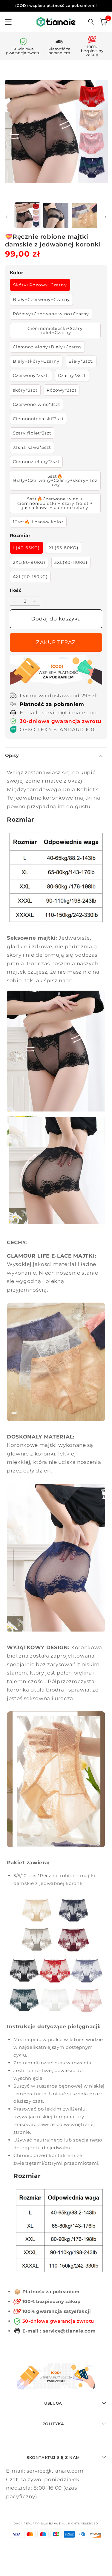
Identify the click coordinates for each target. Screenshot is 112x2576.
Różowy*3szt (62, 390)
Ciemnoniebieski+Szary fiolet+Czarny (55, 330)
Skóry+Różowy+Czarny (40, 285)
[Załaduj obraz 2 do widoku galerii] (56, 215)
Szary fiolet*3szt (32, 433)
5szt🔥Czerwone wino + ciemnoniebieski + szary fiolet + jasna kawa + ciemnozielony (55, 503)
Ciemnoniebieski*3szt (38, 419)
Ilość (16, 590)
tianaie (55, 2523)
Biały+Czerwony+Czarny (41, 300)
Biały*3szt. (81, 361)
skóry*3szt (25, 390)
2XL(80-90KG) (29, 562)
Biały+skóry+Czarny (36, 361)
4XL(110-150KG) (30, 577)
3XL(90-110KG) (71, 562)
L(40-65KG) (26, 548)
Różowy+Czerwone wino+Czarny (51, 314)
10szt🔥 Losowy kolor (38, 522)
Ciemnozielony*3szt (36, 462)
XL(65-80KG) (64, 548)
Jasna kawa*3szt (32, 447)
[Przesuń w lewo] (7, 217)
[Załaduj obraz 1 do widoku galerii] (27, 215)
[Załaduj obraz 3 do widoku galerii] (84, 215)
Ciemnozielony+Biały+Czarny (47, 347)
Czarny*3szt (72, 375)
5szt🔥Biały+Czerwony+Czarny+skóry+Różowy (55, 481)
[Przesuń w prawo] (105, 217)
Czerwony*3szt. (31, 375)
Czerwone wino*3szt (37, 404)
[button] (104, 22)
